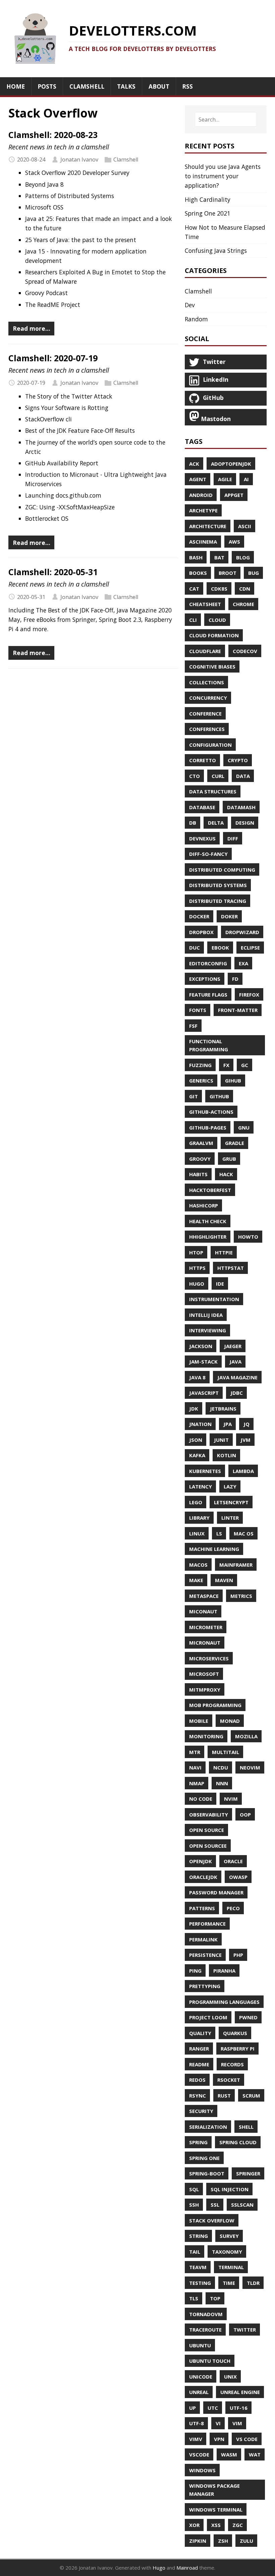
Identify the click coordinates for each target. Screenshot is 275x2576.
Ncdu (221, 1767)
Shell (246, 2127)
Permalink (203, 1939)
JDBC (237, 1393)
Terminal (231, 2267)
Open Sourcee (208, 1846)
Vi (218, 2423)
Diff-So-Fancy (208, 854)
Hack (226, 1174)
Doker (229, 916)
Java (235, 1362)
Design (245, 823)
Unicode (201, 2377)
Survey (229, 2236)
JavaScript (204, 1393)
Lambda (243, 1471)
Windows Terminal (216, 2510)
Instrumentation (214, 1299)
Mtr (195, 1752)
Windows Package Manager (214, 2490)
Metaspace (204, 1596)
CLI (193, 620)
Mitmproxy (205, 1690)
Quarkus (235, 2033)
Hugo (197, 1284)
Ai (246, 479)
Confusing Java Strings (216, 250)
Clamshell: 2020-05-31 (53, 572)
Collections (207, 682)
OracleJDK (203, 1877)
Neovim (250, 1767)
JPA (228, 1424)
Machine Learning (214, 1549)
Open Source (207, 1830)
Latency (201, 1486)
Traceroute (205, 2330)
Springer (248, 2173)
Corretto (203, 760)
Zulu (246, 2541)
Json (196, 1440)
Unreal (199, 2392)
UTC (213, 2408)
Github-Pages (208, 1128)
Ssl (215, 2205)
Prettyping (205, 1986)
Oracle (233, 1861)
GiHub (233, 1080)
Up (192, 2408)
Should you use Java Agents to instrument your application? (223, 176)
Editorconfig (208, 963)
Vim (237, 2423)
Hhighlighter (208, 1237)
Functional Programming (209, 1045)
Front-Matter (238, 1010)
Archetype (203, 510)
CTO (195, 776)
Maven (224, 1580)
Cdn (245, 589)
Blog (243, 557)
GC (245, 1065)
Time (229, 2283)
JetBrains (223, 1409)
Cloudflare (205, 651)
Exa (243, 963)
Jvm (245, 1440)
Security (201, 2111)
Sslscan (242, 2205)
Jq (246, 1424)
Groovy (200, 1159)
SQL (194, 2189)
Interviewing (208, 1330)
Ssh (194, 2205)
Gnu (244, 1128)
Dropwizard (242, 932)
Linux (197, 1533)
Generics (201, 1080)
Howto (248, 1237)
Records (232, 2064)
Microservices (209, 1658)
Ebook (220, 948)
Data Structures (213, 791)
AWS (234, 542)
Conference (205, 714)
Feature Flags (208, 995)
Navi (195, 1767)
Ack (194, 464)
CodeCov (245, 651)
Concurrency (208, 698)
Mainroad (187, 2568)
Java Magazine (237, 1377)
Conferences (207, 729)
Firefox (249, 995)
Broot (228, 573)
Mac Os (244, 1533)
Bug (254, 573)
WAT (255, 2454)
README (199, 2064)
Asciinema (203, 542)
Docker (199, 916)
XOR (194, 2525)
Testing (200, 2283)
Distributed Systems (218, 885)
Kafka (197, 1455)
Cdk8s (219, 589)
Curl (218, 776)
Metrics (241, 1596)
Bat (219, 557)
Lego (196, 1502)
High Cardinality (208, 199)
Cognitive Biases (212, 666)
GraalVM (201, 1143)
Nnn (222, 1783)
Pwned (248, 2017)
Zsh (223, 2541)
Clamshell (126, 159)
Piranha (224, 1971)
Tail (195, 2252)
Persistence (205, 1955)
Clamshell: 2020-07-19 (53, 358)
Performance (207, 1924)
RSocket (229, 2080)
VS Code (247, 2439)
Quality (200, 2033)
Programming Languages (224, 2002)
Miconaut (203, 1611)
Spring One (204, 2158)
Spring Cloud (238, 2142)
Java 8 (197, 1377)
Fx (226, 1065)
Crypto (238, 760)
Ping (195, 1971)
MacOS (198, 1565)
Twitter (245, 2330)
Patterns (202, 1908)
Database (202, 807)
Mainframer (236, 1565)
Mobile (199, 1721)
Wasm (229, 2454)
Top (215, 2298)
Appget (234, 495)
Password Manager (216, 1892)
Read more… (32, 328)
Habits (198, 1174)
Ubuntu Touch (210, 2361)
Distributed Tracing (218, 901)
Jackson (201, 1346)
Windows (202, 2470)
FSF (193, 1026)
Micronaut (205, 1643)
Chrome (243, 604)
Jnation (200, 1424)
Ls (219, 1533)
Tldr (253, 2283)
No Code (201, 1799)
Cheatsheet (205, 604)
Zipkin (198, 2541)
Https (197, 1268)
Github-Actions (211, 1112)
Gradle (235, 1143)
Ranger (199, 2049)
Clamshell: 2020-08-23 (53, 135)
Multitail (226, 1752)
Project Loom (208, 2017)
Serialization (208, 2127)
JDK (194, 1409)
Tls (194, 2298)
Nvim (231, 1799)
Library (199, 1518)
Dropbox (201, 932)
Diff (233, 838)
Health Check (208, 1221)
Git (194, 1096)
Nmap (197, 1783)
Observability (209, 1814)
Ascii (245, 526)
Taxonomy (227, 2252)
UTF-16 (239, 2408)
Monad (230, 1721)
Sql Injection (230, 2189)
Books (198, 573)
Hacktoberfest (210, 1190)
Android (201, 495)
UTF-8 (197, 2423)
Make (196, 1580)
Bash (196, 557)
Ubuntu (200, 2345)
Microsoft (204, 1674)
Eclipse (250, 948)
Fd (235, 979)
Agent (198, 479)
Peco (233, 1908)
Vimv (196, 2439)
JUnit (221, 1440)
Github (219, 1096)
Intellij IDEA (206, 1315)
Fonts (198, 1010)
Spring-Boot (207, 2173)
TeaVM (198, 2267)
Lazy (230, 1486)
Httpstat (231, 1268)
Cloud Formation (214, 635)
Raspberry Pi (238, 2049)
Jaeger (233, 1346)
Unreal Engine (240, 2392)
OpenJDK (201, 1861)
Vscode (199, 2454)
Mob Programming (215, 1705)
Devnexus (202, 838)
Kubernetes (205, 1471)
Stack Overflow (212, 2220)
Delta (216, 823)
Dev (190, 305)
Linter (230, 1518)
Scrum (251, 2096)
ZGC (238, 2525)
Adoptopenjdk (231, 464)
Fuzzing (200, 1065)
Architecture (208, 526)
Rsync (198, 2096)
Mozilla (246, 1736)
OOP (245, 1814)
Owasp (238, 1877)
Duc (195, 948)
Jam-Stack (203, 1362)
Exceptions (205, 979)
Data (243, 776)
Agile (225, 479)
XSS (216, 2525)
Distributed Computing (222, 870)
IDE (220, 1284)
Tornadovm (206, 2314)
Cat (194, 589)
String (199, 2236)
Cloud (217, 620)
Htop (196, 1252)
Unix (230, 2377)
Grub (229, 1159)
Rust (224, 2096)
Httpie (224, 1252)
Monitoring (206, 1736)
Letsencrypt (231, 1502)
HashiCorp (204, 1205)
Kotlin (227, 1455)
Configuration (210, 745)
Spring (198, 2142)
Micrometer (206, 1627)
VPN (219, 2439)
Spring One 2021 (208, 213)
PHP (238, 1955)
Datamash (241, 807)
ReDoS (197, 2080)
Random (196, 319)
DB (193, 823)
